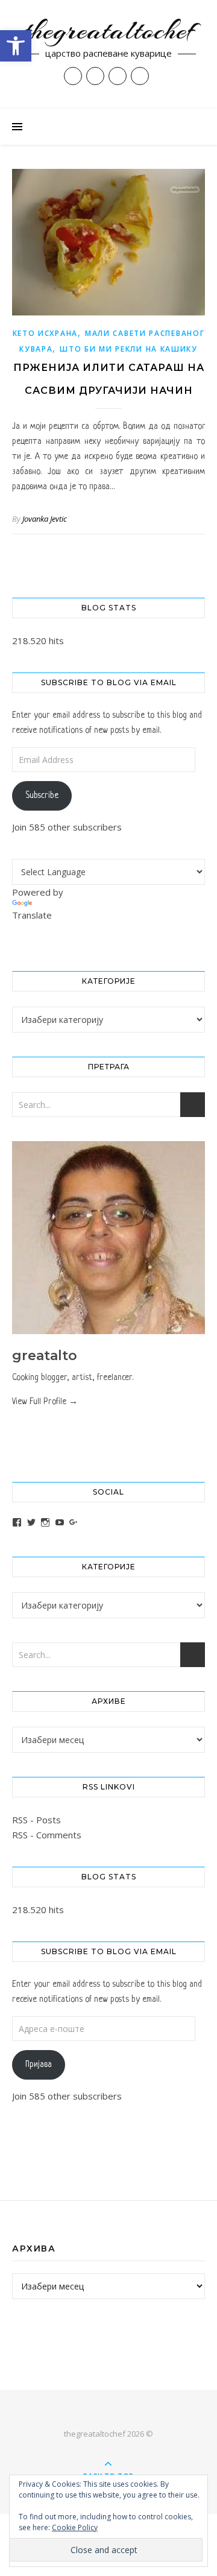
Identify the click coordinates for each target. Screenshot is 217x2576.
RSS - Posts (36, 1820)
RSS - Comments (47, 1835)
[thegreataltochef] (108, 54)
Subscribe (42, 796)
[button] (16, 46)
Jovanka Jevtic (45, 519)
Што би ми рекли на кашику (129, 349)
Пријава (39, 2065)
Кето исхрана (45, 333)
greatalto (45, 1356)
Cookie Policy (75, 2527)
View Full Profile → (45, 1402)
